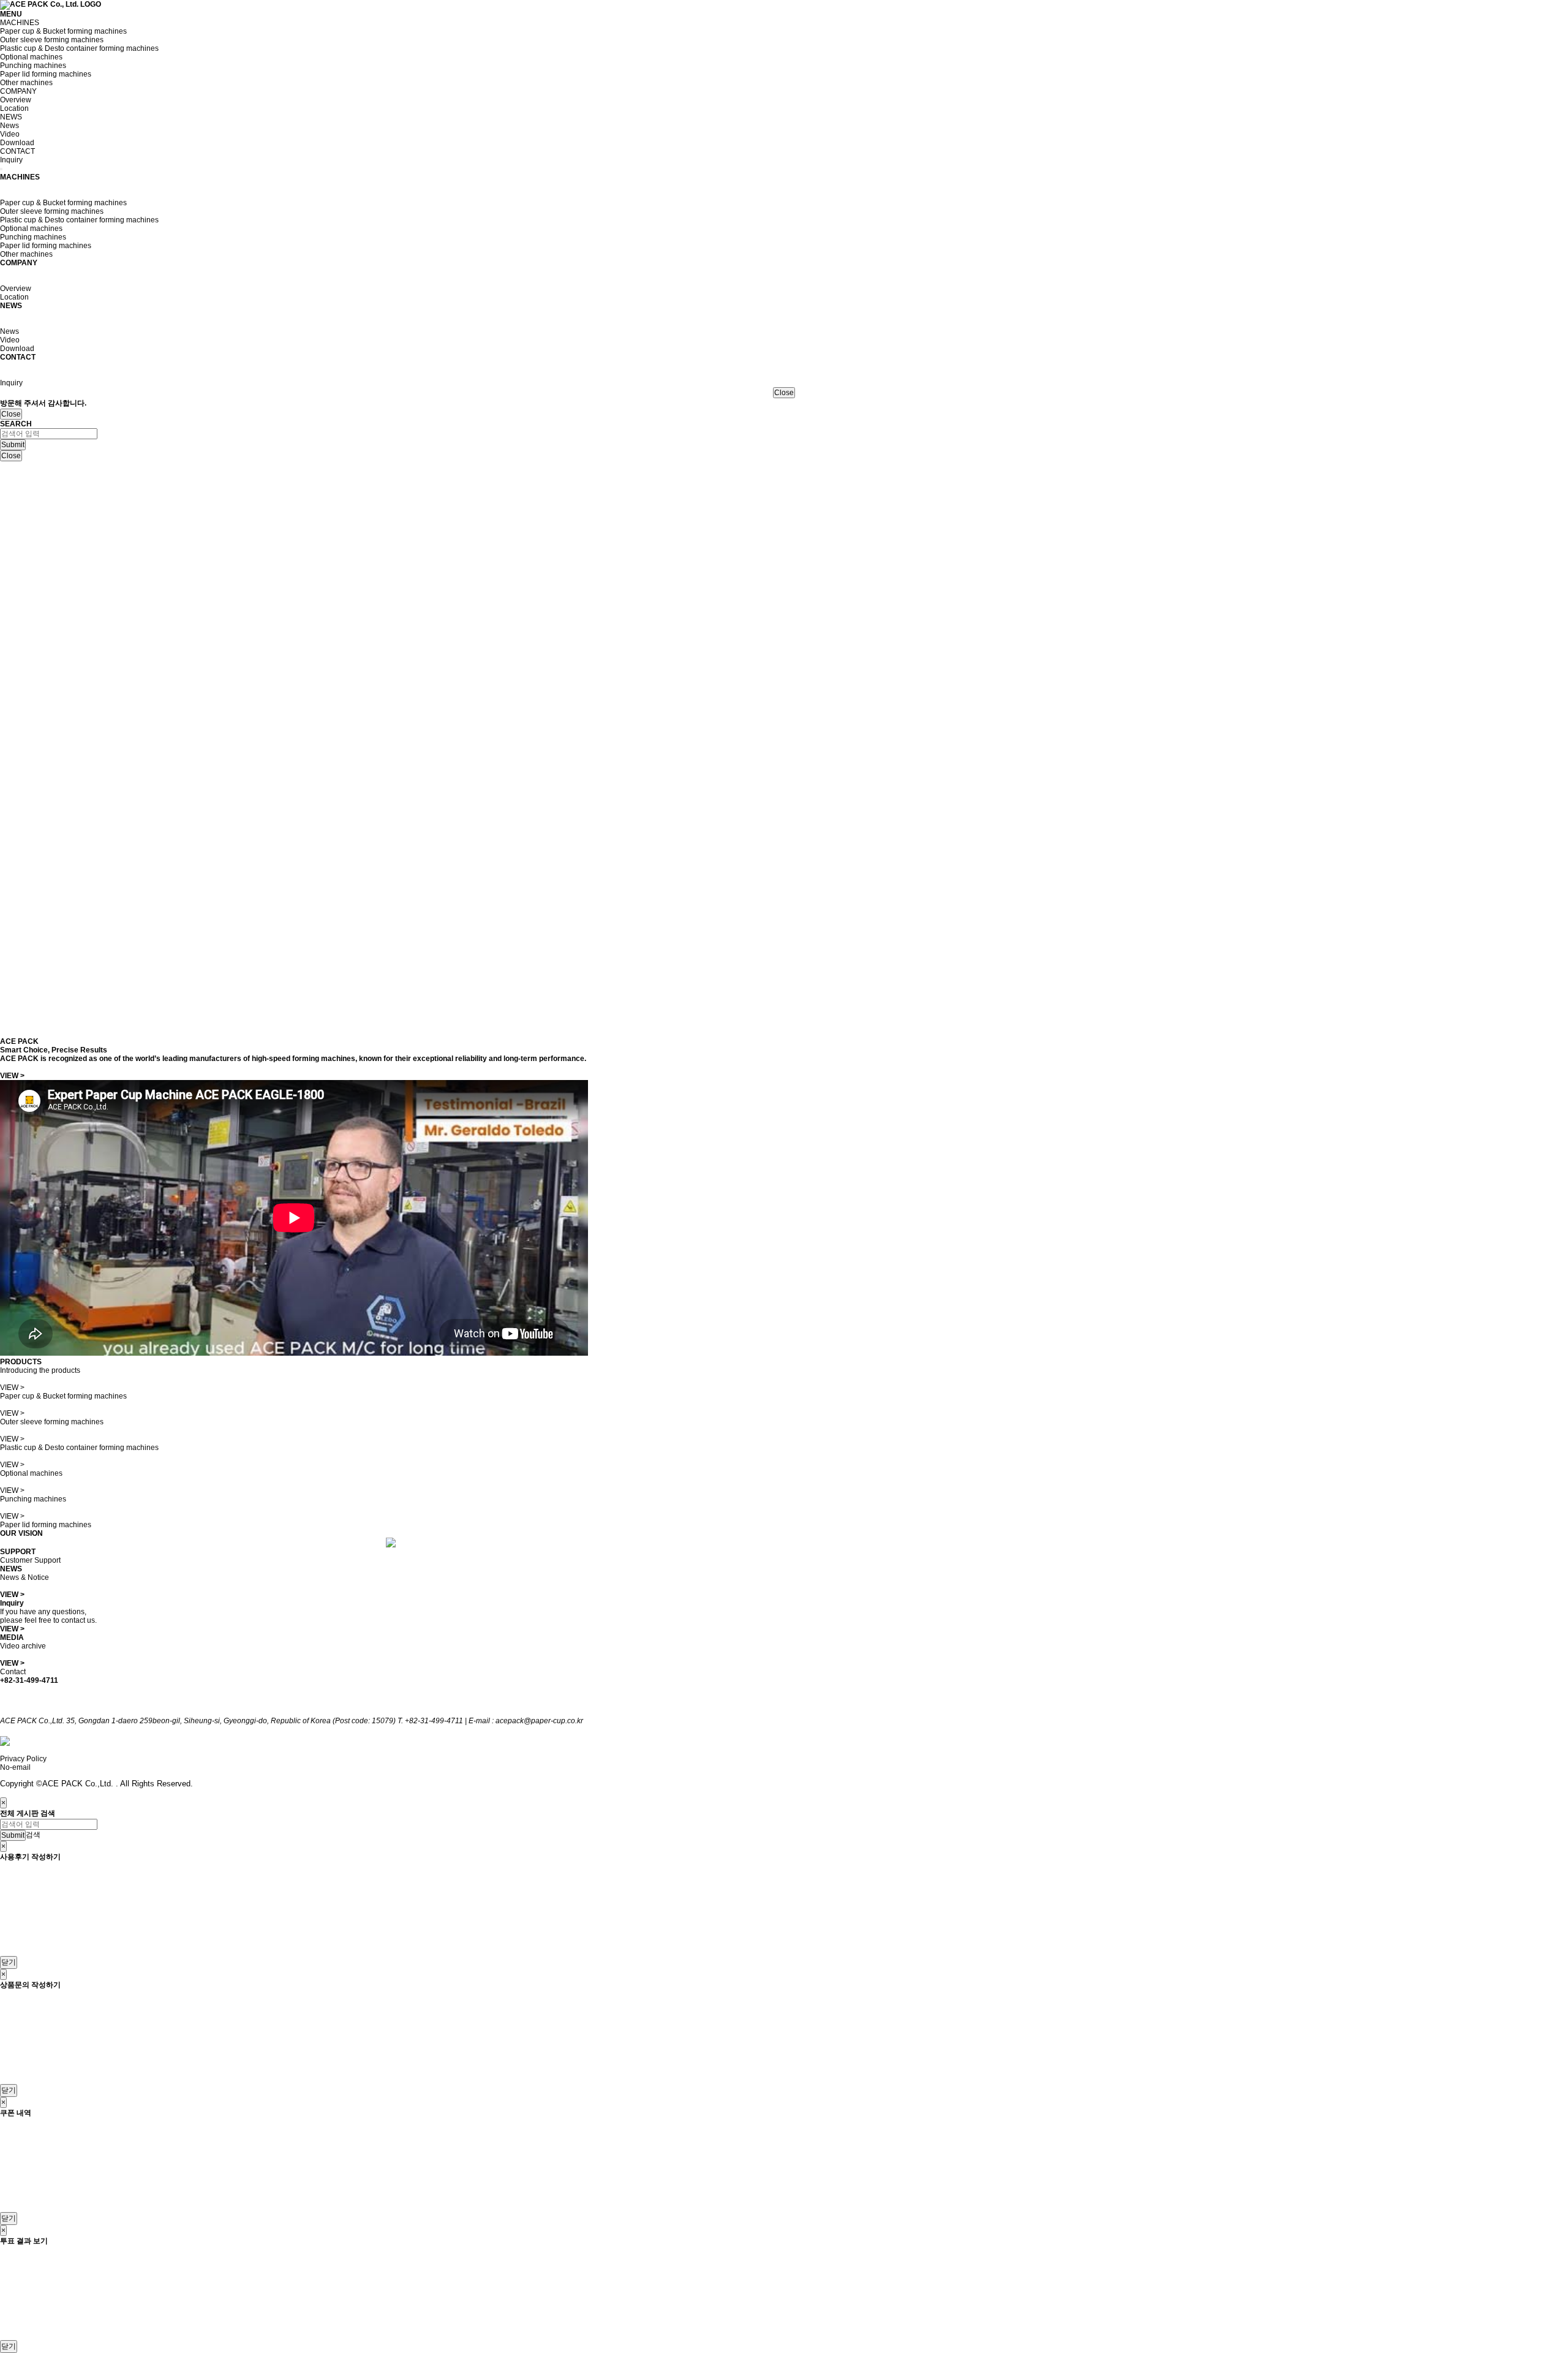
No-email (15, 1767)
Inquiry (11, 160)
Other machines (26, 83)
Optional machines (31, 57)
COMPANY (18, 91)
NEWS (11, 117)
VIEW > (12, 1076)
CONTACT (17, 151)
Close (784, 393)
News (9, 126)
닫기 (9, 1962)
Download (17, 143)
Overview (16, 100)
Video (10, 134)
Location (14, 108)
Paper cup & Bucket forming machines (63, 31)
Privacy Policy (23, 1759)
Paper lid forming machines (46, 74)
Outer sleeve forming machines (52, 40)
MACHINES (20, 23)
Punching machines (33, 66)
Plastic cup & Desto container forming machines (79, 48)
